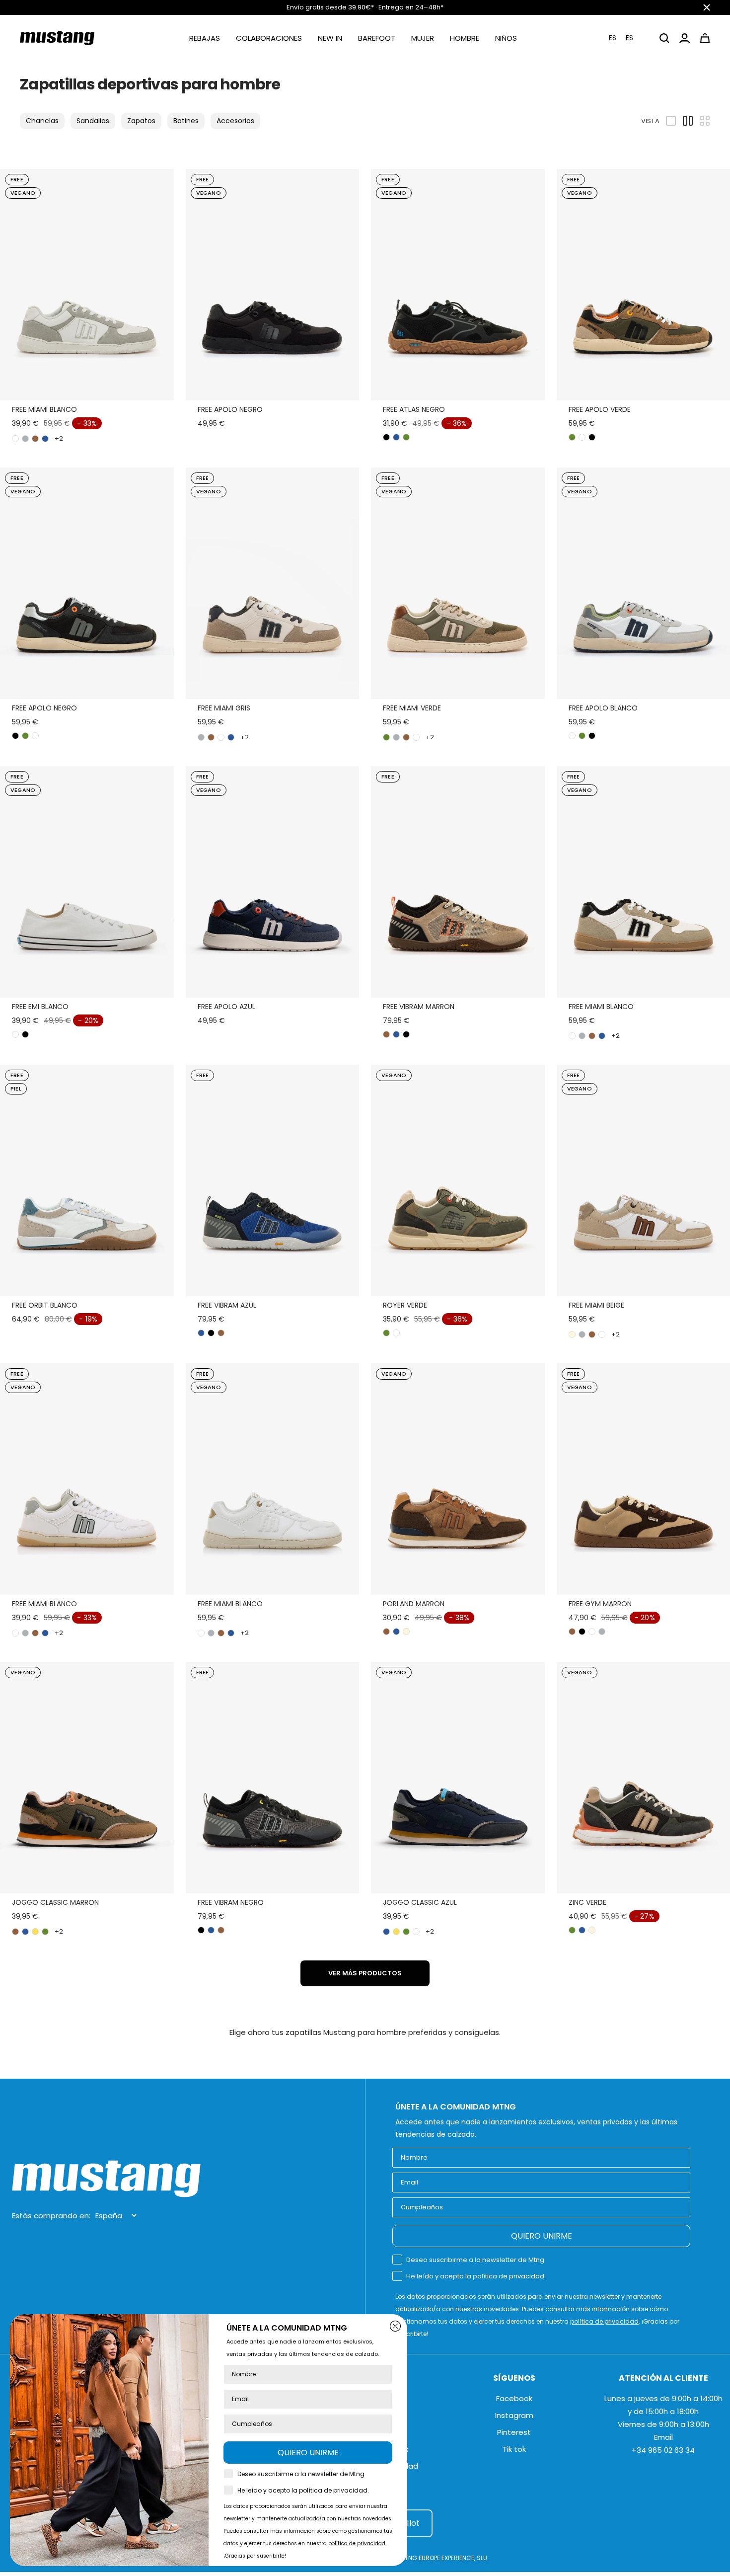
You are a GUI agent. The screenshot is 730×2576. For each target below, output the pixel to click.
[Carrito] (705, 38)
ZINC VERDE (587, 1902)
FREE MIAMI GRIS (224, 708)
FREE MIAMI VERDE (412, 708)
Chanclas (42, 121)
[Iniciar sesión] (685, 38)
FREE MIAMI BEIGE (596, 1305)
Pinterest (514, 2432)
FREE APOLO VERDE (600, 409)
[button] (627, 38)
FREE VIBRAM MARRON (419, 1007)
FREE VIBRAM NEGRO (231, 1902)
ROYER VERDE (405, 1305)
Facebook (514, 2398)
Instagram (514, 2415)
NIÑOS (506, 38)
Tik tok (514, 2449)
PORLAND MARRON (414, 1604)
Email (663, 2437)
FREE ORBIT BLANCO (45, 1305)
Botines (186, 121)
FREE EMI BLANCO (40, 1007)
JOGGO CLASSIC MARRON (55, 1902)
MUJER (423, 38)
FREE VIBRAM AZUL (227, 1305)
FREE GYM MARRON (600, 1604)
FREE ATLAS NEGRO (414, 409)
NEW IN (330, 38)
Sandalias (93, 121)
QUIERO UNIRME (542, 2236)
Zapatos (141, 121)
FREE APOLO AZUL (226, 1007)
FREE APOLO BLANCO (603, 708)
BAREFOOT (377, 38)
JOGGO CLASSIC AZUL (420, 1902)
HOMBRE (465, 38)
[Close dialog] (395, 2326)
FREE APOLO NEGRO (230, 409)
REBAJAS (205, 38)
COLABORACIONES (269, 38)
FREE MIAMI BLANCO (44, 409)
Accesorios (235, 121)
